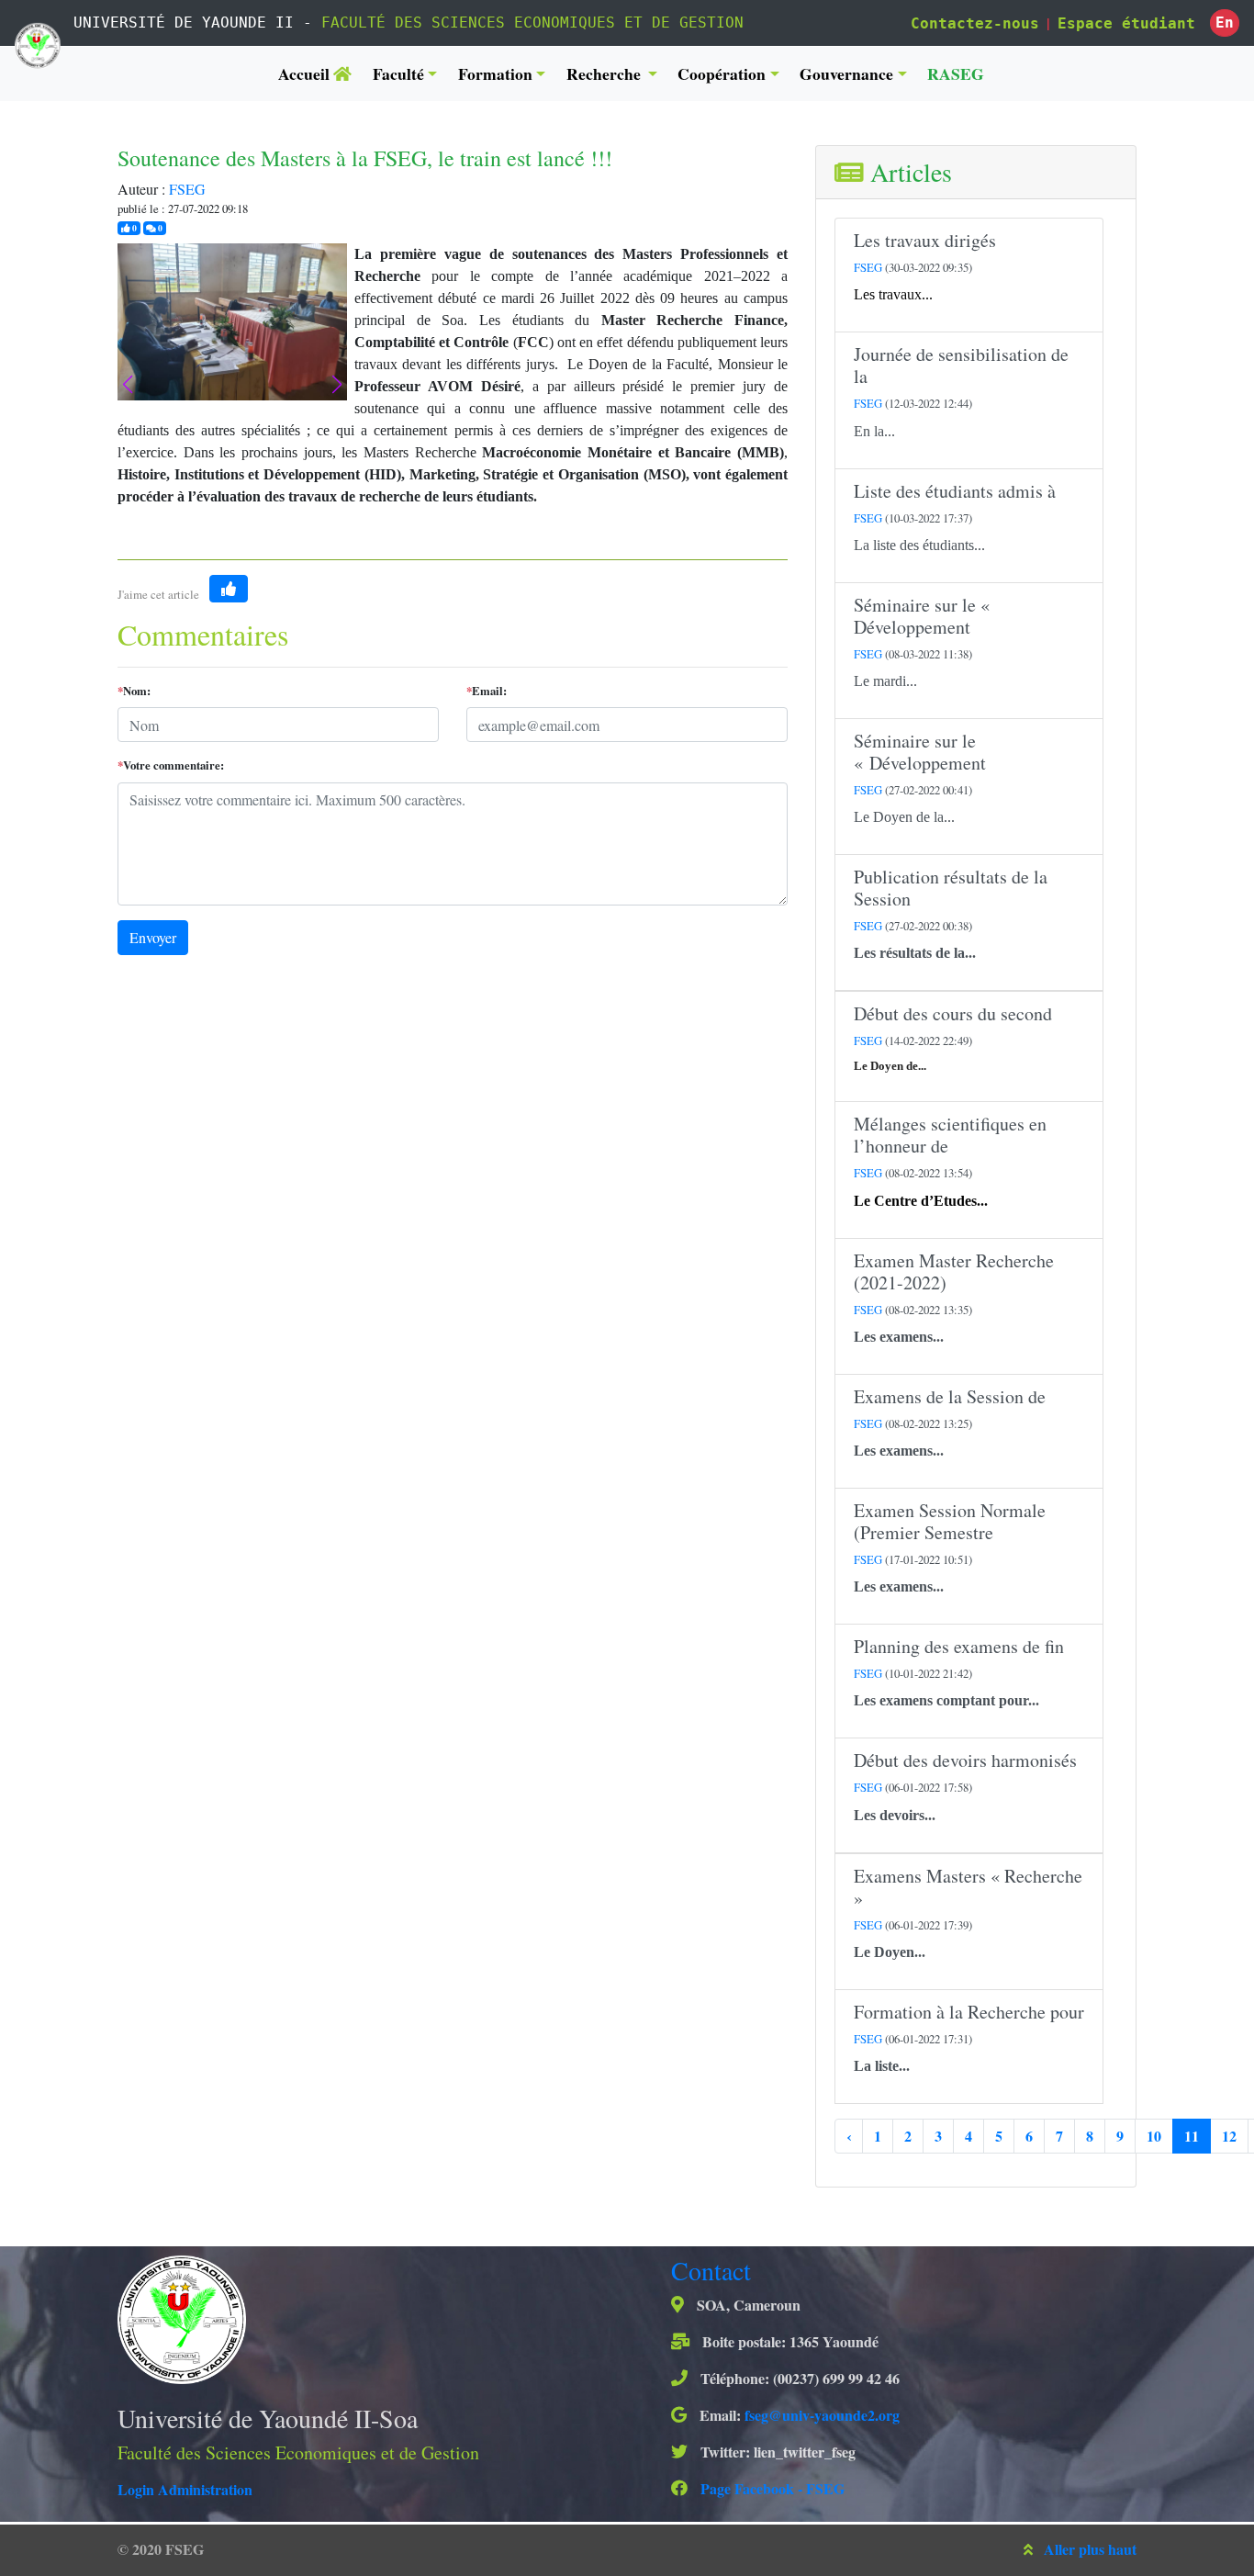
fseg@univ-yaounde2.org (822, 2415)
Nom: (134, 691)
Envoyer (153, 937)
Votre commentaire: (171, 765)
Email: (487, 691)
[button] (337, 385)
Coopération (722, 73)
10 (1154, 2136)
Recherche (605, 73)
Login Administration (185, 2489)
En (1225, 22)
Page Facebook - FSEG (771, 2488)
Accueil (306, 73)
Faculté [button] (398, 73)
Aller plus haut (1090, 2549)
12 (1229, 2136)
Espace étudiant (1126, 23)
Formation (495, 73)
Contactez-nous (975, 23)
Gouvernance (846, 73)
